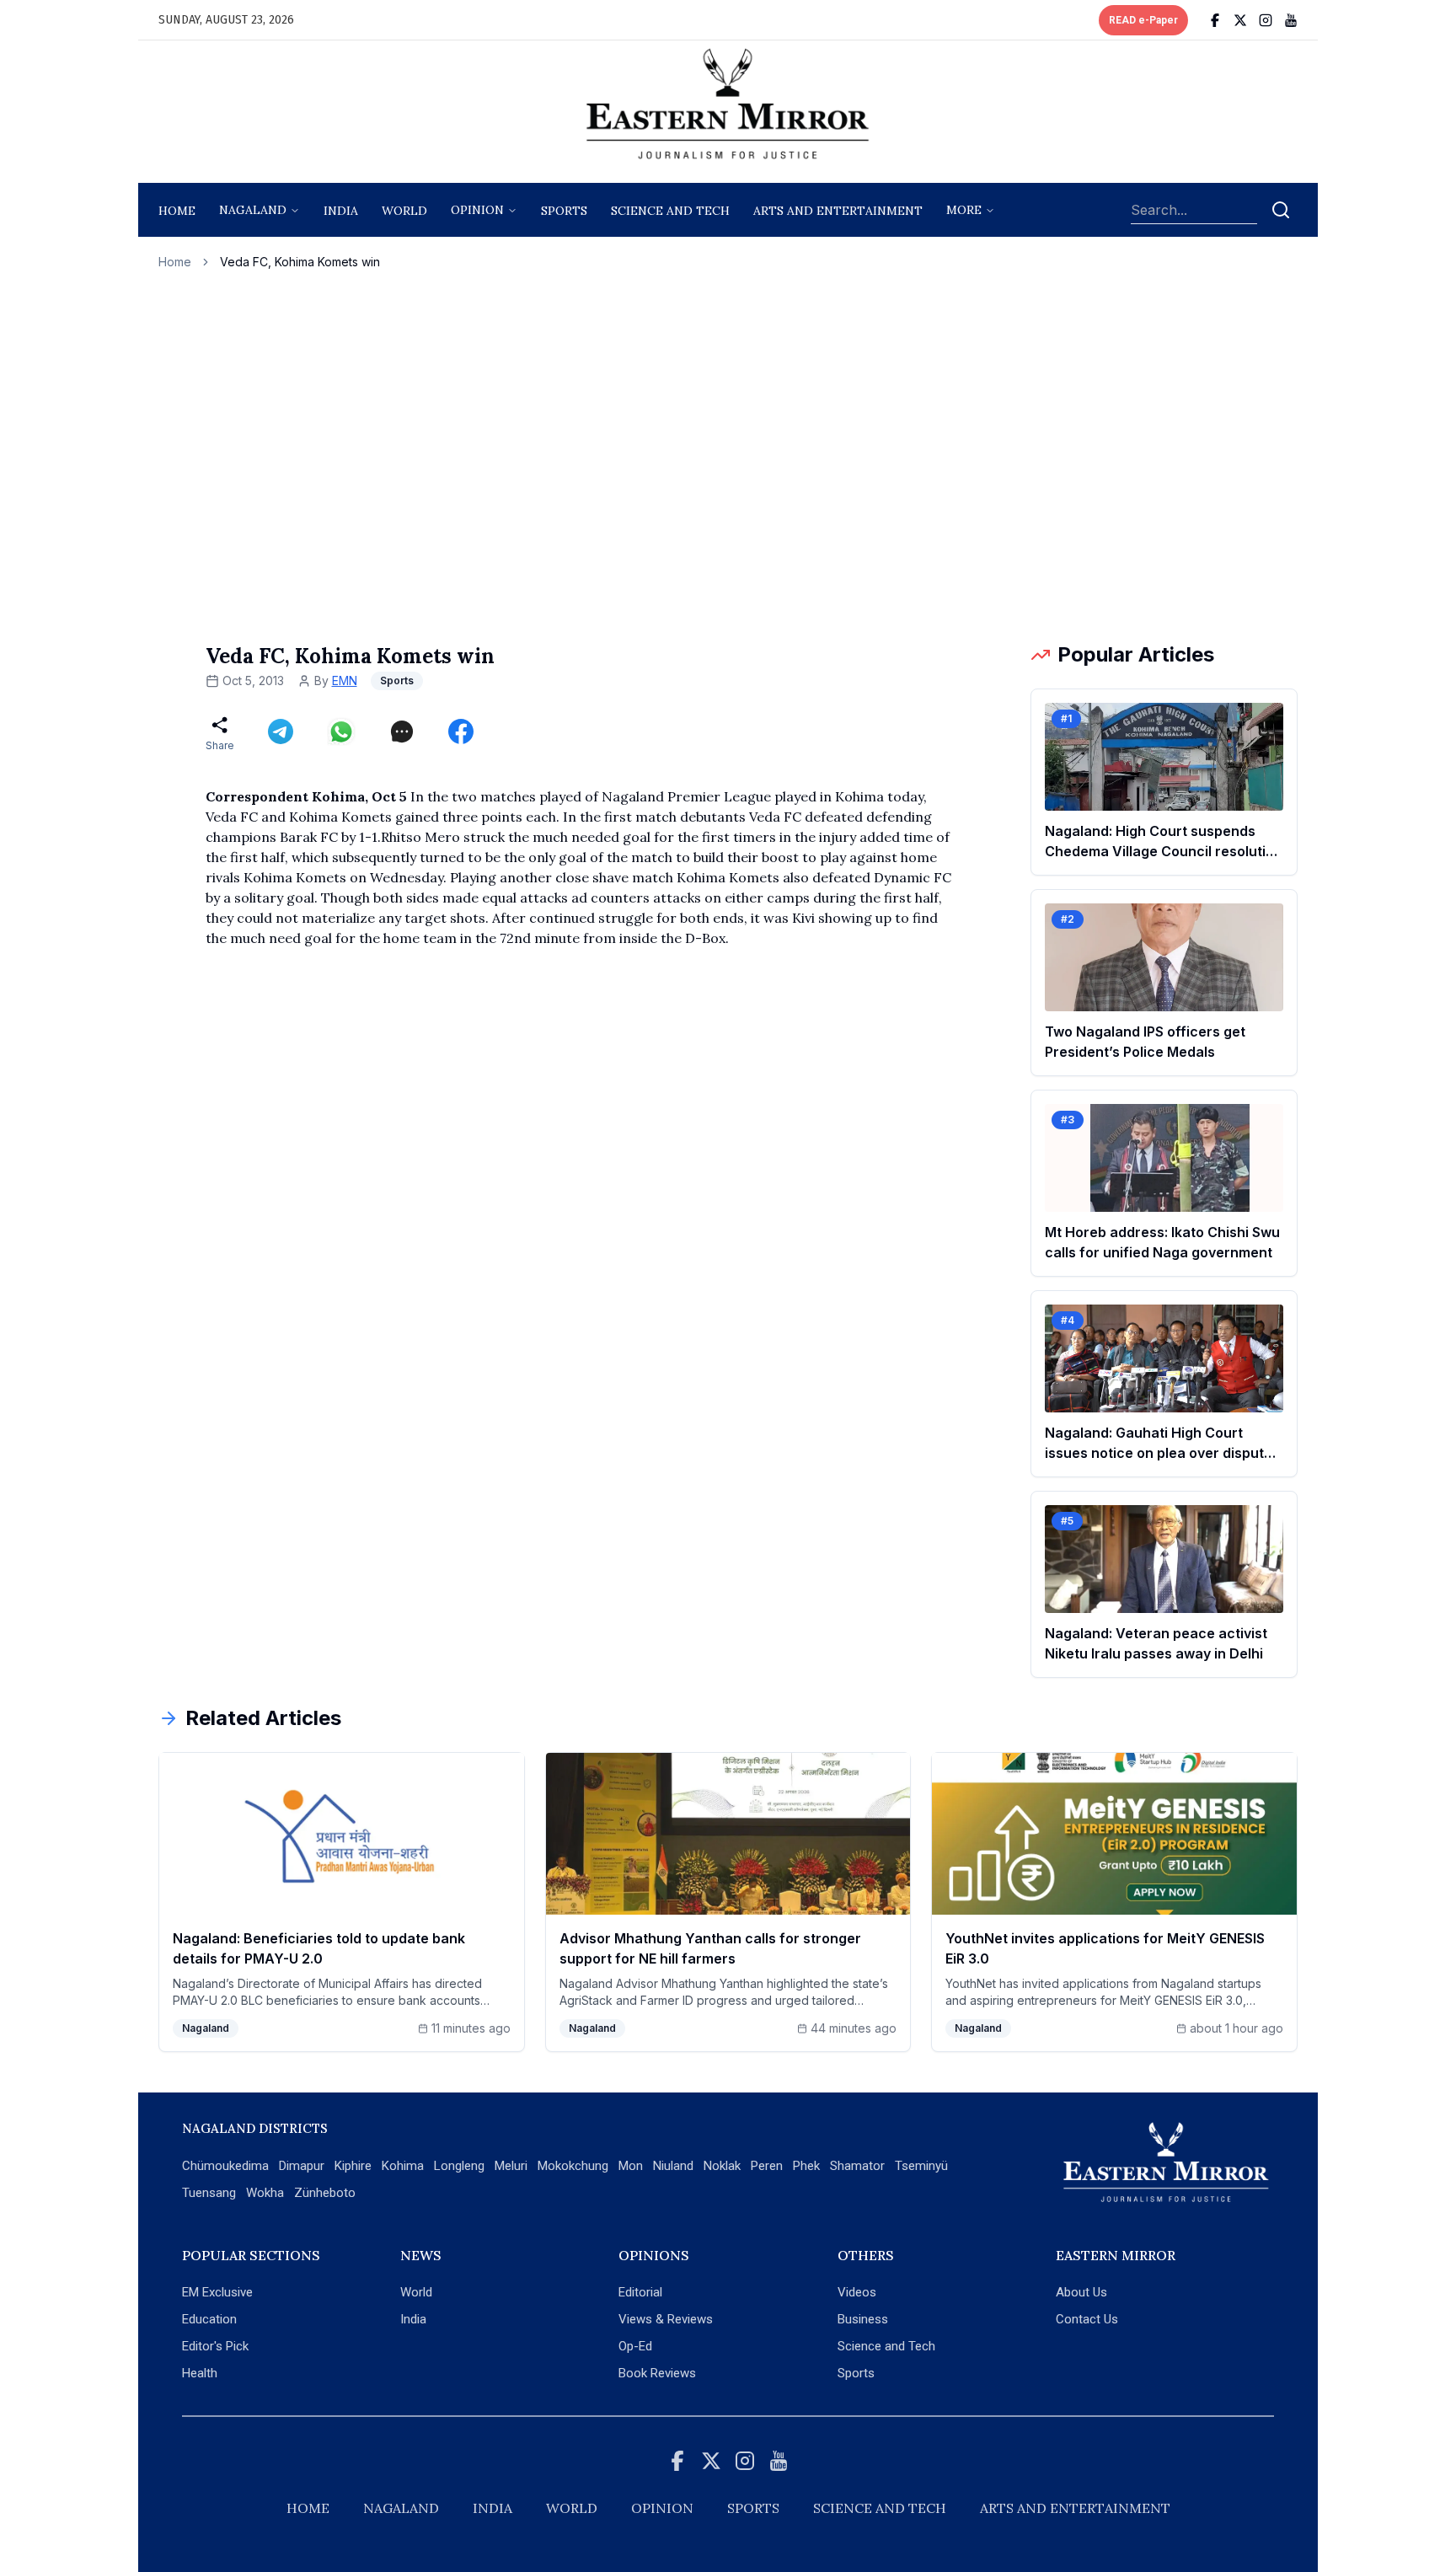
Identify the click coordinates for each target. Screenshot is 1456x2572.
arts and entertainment (838, 211)
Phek (806, 2166)
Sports (856, 2373)
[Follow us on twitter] (1240, 20)
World (404, 211)
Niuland (673, 2166)
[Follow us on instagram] (1266, 20)
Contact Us (1087, 2319)
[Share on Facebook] (461, 731)
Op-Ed (635, 2346)
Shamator (857, 2166)
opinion (477, 210)
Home (177, 211)
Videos (857, 2292)
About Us (1081, 2292)
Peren (767, 2166)
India (341, 211)
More (964, 210)
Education (209, 2319)
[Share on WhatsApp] (341, 731)
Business (863, 2319)
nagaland (253, 210)
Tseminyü (921, 2166)
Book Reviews (657, 2373)
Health (200, 2373)
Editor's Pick (215, 2346)
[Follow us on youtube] (1291, 20)
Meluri (511, 2166)
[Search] (1281, 210)
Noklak (722, 2166)
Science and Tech (886, 2346)
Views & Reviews (666, 2319)
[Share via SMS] (402, 731)
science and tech (670, 211)
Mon (631, 2166)
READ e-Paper (1143, 20)
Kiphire (353, 2166)
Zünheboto (325, 2193)
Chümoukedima (225, 2166)
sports (564, 211)
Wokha (265, 2193)
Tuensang (209, 2193)
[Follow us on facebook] (1215, 20)
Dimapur (302, 2166)
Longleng (459, 2166)
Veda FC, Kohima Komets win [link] (300, 262)
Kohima (403, 2166)
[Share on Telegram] (281, 731)
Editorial (640, 2292)
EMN (345, 681)
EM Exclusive (217, 2292)
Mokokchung (573, 2166)
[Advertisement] (728, 456)
